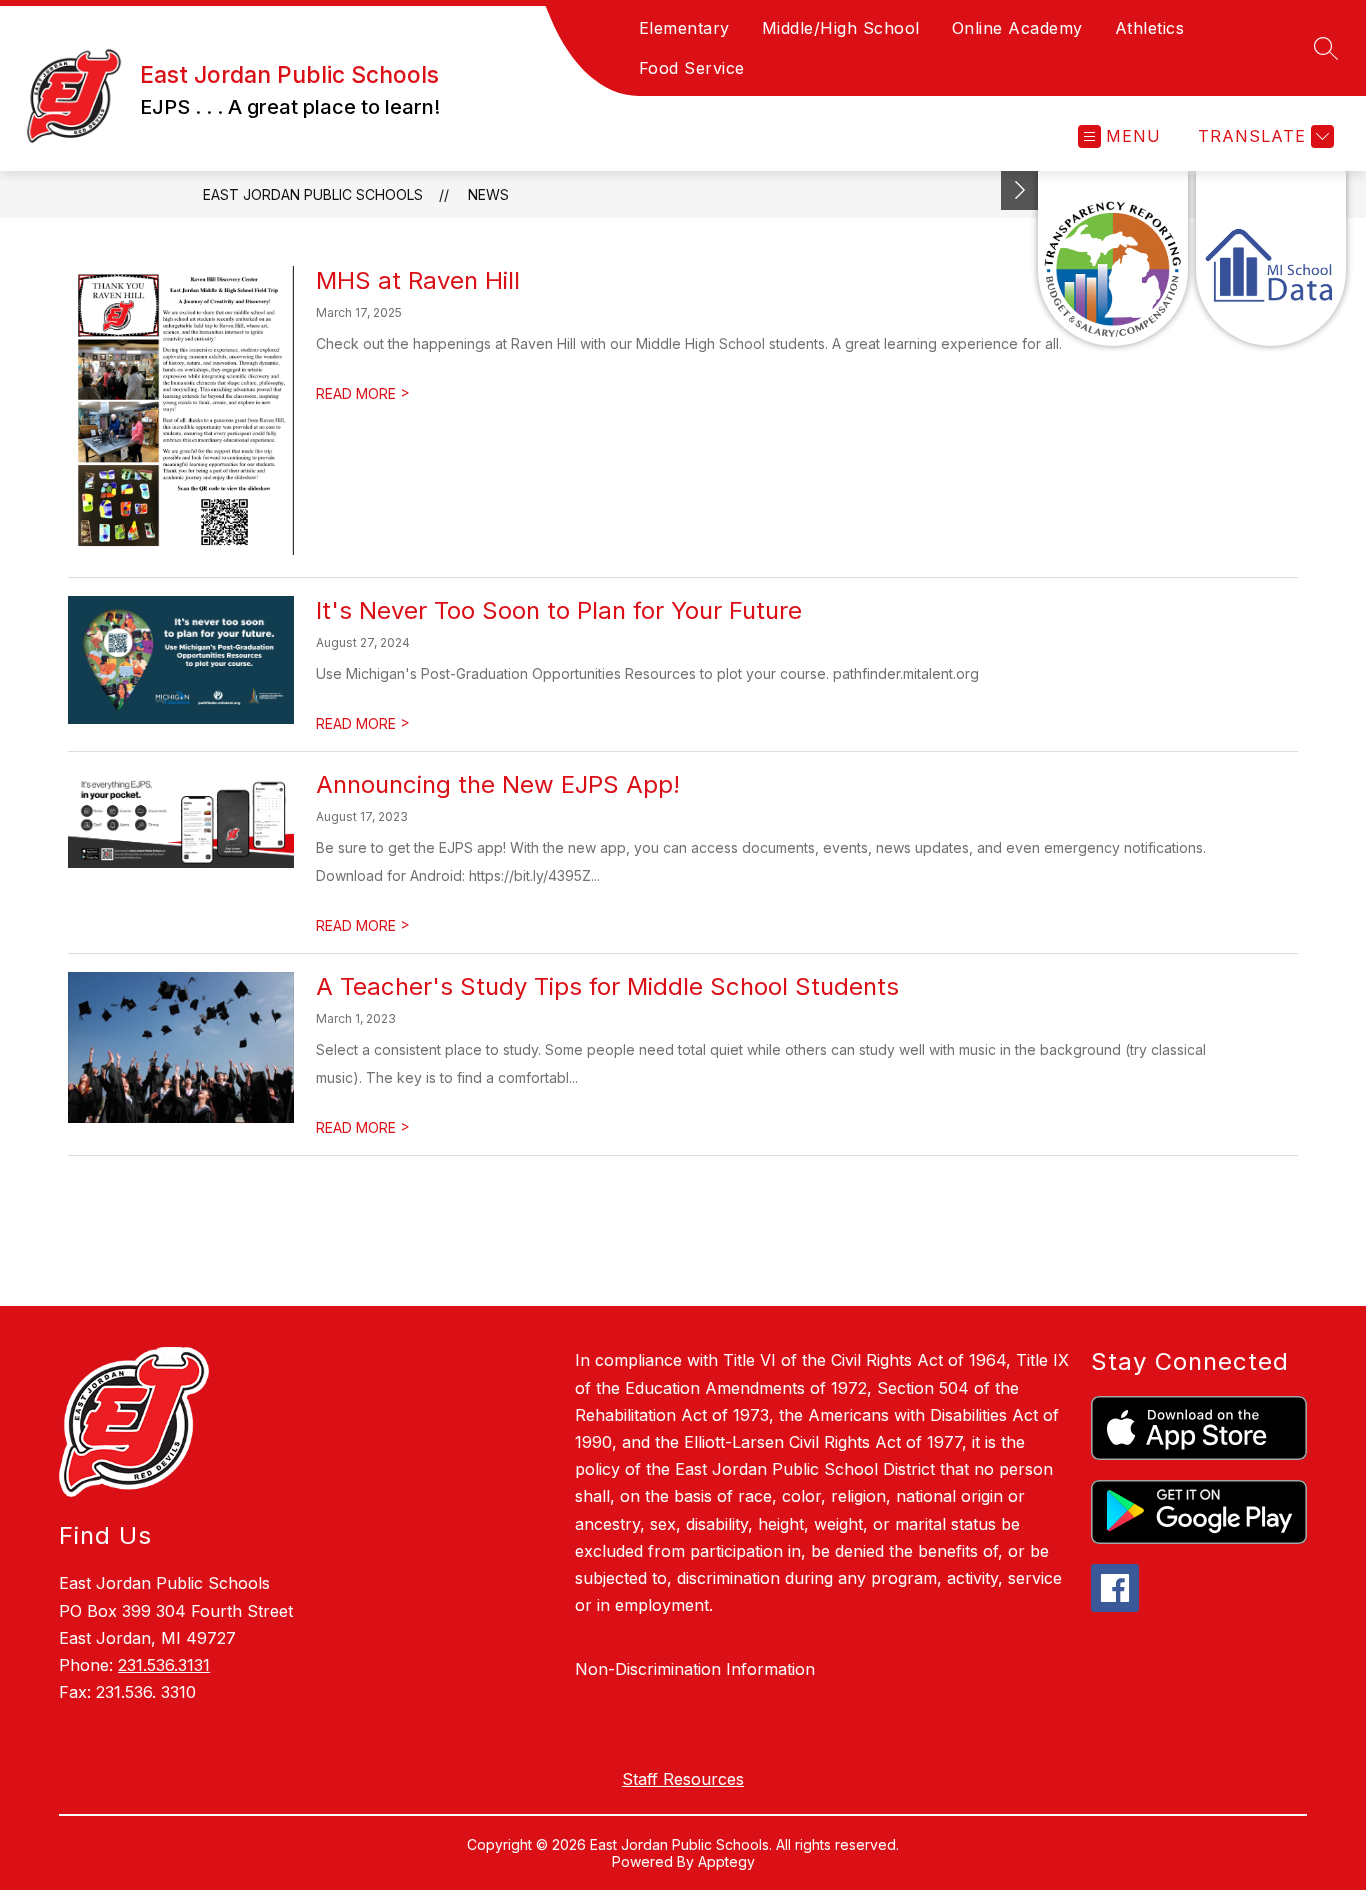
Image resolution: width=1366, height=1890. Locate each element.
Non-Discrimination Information (695, 1669)
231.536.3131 (164, 1665)
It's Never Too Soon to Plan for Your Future (559, 610)
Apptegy (726, 1861)
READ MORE (363, 393)
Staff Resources (683, 1779)
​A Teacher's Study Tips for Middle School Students (607, 986)
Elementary (684, 28)
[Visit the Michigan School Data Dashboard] (1271, 258)
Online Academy (1017, 28)
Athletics (1150, 28)
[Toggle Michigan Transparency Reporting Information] (1020, 190)
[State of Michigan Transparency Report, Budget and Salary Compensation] (1113, 258)
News (488, 194)
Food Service (692, 68)
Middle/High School (841, 28)
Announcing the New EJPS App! (498, 784)
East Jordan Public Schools (313, 194)
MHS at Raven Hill (418, 280)
